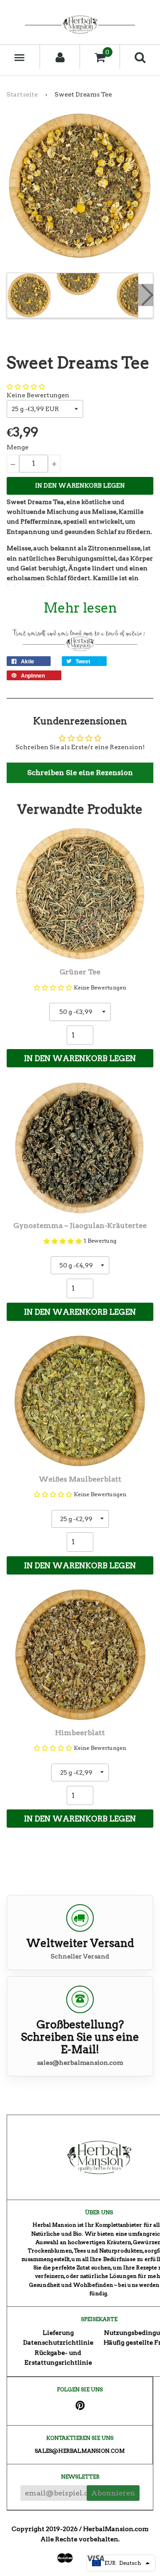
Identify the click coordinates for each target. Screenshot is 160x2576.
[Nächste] (146, 295)
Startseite (22, 94)
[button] (26, 387)
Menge (18, 447)
